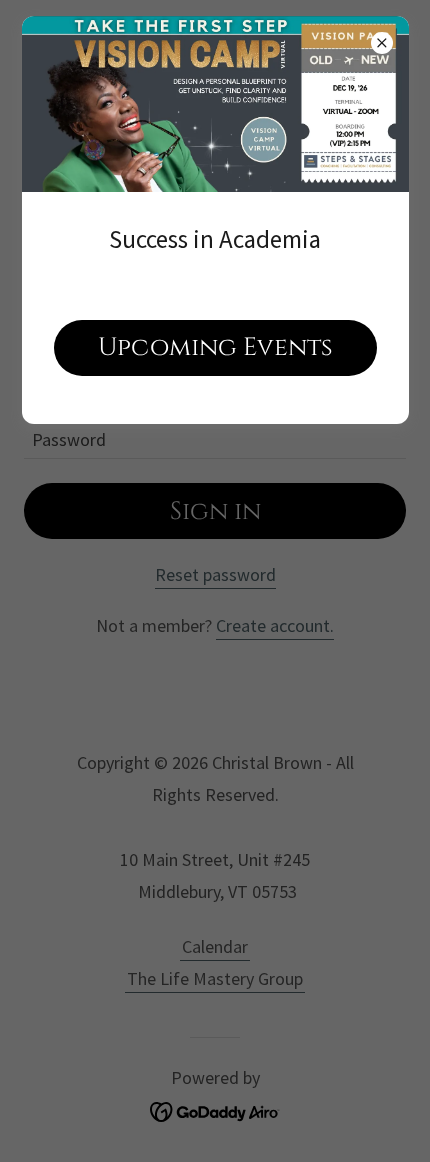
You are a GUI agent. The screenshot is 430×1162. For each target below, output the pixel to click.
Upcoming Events (215, 347)
